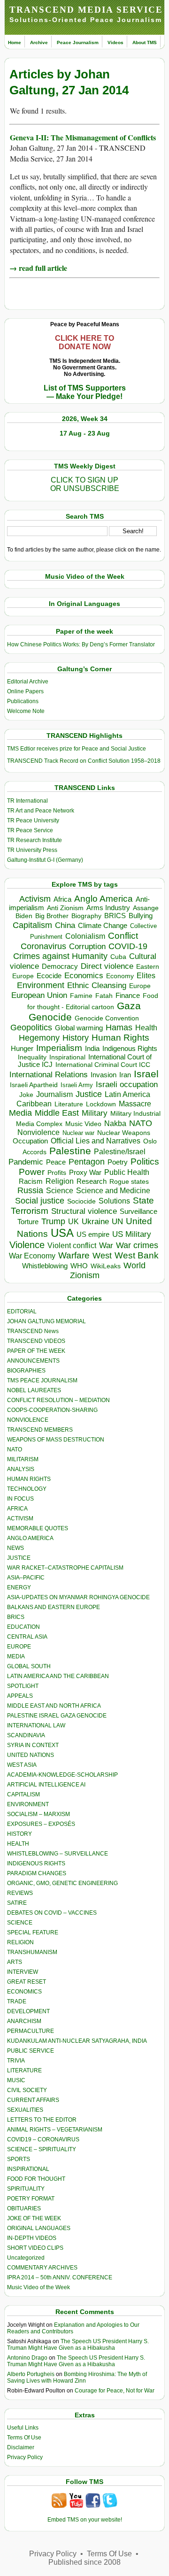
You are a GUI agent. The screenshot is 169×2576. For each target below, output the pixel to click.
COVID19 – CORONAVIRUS (43, 2139)
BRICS (115, 916)
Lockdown (101, 1104)
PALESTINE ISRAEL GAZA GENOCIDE (57, 1716)
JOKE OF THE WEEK (34, 2218)
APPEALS (20, 1696)
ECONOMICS (24, 1992)
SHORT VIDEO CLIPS (35, 2248)
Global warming (79, 1028)
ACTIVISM (20, 1518)
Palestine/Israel (120, 1152)
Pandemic (26, 1162)
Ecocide (49, 976)
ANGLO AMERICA (30, 1538)
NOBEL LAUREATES (34, 1390)
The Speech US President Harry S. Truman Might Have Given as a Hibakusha (78, 2345)
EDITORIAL (22, 1311)
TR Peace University (33, 820)
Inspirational (67, 1057)
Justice (89, 1094)
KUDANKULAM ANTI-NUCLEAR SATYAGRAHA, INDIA (77, 2041)
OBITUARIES (24, 2208)
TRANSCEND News (33, 1331)
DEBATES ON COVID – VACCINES (52, 1913)
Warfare (74, 1255)
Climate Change (103, 925)
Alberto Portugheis (31, 2374)
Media (20, 1113)
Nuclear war (78, 1133)
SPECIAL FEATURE (33, 1932)
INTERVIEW (23, 1972)
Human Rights (120, 1038)
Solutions (114, 1201)
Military (95, 1113)
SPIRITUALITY (26, 2189)
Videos (115, 42)
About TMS (145, 42)
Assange (146, 908)
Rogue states (129, 1182)
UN (117, 1222)
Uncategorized (26, 2258)
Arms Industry (108, 908)
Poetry (118, 1162)
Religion (60, 1181)
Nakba (115, 1123)
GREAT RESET (27, 1982)
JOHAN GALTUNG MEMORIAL (46, 1321)
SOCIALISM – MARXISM (38, 1814)
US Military (132, 1234)
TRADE (17, 2001)
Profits (57, 1173)
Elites (146, 975)
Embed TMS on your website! (85, 2520)
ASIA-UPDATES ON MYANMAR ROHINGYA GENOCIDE (78, 1597)
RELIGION (20, 1942)
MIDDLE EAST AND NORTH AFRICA (54, 1706)
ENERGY (19, 1587)
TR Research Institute (35, 840)
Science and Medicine (113, 1191)
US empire (93, 1234)
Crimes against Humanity (60, 956)
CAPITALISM (23, 1794)
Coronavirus (43, 946)
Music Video (83, 1124)
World (134, 1265)
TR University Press (32, 850)
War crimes (137, 1245)
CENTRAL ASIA (27, 1637)
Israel (146, 1074)
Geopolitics (31, 1027)
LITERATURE (24, 2070)
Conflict (123, 935)
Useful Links (23, 2428)
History (76, 1038)
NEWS (15, 1548)
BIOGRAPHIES (26, 1371)
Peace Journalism (78, 42)
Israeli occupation (127, 1084)
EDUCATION (23, 1627)
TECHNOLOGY (27, 1489)
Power (32, 1172)
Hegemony (39, 1038)
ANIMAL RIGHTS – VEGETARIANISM (55, 2130)
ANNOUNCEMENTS (33, 1361)
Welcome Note (26, 711)
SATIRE (17, 1903)
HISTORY (19, 1834)
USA (62, 1233)
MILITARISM (23, 1459)
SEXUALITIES (25, 2110)
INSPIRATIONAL (28, 2169)
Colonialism (85, 936)
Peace (56, 1162)
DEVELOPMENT (28, 2011)
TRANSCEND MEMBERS (40, 1430)
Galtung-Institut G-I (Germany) (45, 860)
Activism (35, 899)
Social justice (40, 1201)
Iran (125, 1075)
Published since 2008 (84, 2562)
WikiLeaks (106, 1266)
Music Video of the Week (38, 2287)
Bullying (141, 916)
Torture (28, 1222)
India (92, 1049)
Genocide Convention (107, 1018)
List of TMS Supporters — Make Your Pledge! (85, 392)
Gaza (129, 1006)
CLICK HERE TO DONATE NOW (84, 342)
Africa (62, 899)
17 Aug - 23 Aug (85, 433)
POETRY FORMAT (31, 2199)
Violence (27, 1245)
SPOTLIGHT (23, 1686)
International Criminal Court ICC (103, 1065)
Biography (86, 916)
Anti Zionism (65, 908)
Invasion (104, 1075)
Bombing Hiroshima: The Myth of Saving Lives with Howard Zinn (77, 2377)
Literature (69, 1104)
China (65, 925)
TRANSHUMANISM (32, 1952)
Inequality (32, 1057)
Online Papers (25, 691)
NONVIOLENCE (28, 1420)
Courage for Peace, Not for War (115, 2391)
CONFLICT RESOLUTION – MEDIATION (58, 1400)
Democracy (60, 966)
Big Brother (52, 916)
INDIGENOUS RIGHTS (36, 1863)
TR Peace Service (30, 830)
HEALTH (18, 1844)
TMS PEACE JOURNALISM (42, 1380)
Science (60, 1191)
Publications (23, 701)
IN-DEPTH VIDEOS (32, 2238)
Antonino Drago (27, 2358)
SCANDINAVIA (26, 1735)
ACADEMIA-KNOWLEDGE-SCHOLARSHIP (62, 1775)
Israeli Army (77, 1085)
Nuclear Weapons (124, 1133)
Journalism (54, 1094)
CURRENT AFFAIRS (33, 2100)
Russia (30, 1190)
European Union (39, 995)
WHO (79, 1266)
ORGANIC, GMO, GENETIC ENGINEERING (62, 1883)
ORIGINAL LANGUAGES (39, 2228)
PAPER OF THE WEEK (36, 1351)
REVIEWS (20, 1893)
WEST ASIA (22, 1765)
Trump (53, 1221)
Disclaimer (21, 2447)
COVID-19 (128, 946)
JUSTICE (19, 1558)
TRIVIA (16, 2061)
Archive (39, 42)
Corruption (87, 947)
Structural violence (84, 1211)
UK (73, 1221)
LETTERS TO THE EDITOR (42, 2120)
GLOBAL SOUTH (29, 1666)
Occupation (30, 1141)
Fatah (104, 996)
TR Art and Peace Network (41, 811)
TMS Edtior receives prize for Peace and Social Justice (77, 749)
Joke (26, 1095)
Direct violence (107, 966)
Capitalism (32, 925)
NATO (141, 1123)
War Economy (32, 1256)
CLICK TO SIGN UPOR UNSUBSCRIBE (85, 484)
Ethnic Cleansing (97, 985)
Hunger (22, 1049)
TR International (27, 801)
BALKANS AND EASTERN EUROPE (54, 1607)
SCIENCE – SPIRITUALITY (42, 2149)
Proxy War (85, 1172)
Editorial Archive (28, 682)
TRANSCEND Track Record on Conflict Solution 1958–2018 (84, 761)
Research (92, 1181)
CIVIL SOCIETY (27, 2090)
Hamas (119, 1027)
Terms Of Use (24, 2438)
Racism (31, 1181)
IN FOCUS (20, 1499)
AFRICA (17, 1509)
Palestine (70, 1151)
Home (15, 42)
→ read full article (38, 268)
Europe (140, 986)
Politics (145, 1161)
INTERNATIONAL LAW (36, 1725)
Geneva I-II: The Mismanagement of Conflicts (83, 137)
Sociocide (81, 1201)
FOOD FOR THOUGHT (36, 2179)
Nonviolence (38, 1132)
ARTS (15, 1962)
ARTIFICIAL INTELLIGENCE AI (46, 1785)
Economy (120, 976)
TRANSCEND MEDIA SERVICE (86, 10)
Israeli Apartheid (34, 1085)
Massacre (135, 1104)
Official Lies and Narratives (96, 1141)
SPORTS (19, 2159)
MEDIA (16, 1656)
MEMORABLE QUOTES (38, 1528)
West (102, 1256)
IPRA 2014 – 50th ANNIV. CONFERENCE (60, 2277)
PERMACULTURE (31, 2031)
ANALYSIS (21, 1469)
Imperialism (59, 1048)
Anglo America (104, 899)
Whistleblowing (45, 1266)
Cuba (118, 957)
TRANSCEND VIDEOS (36, 1341)
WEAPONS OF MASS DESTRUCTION (56, 1440)
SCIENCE (20, 1923)
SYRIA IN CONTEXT (33, 1745)
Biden (24, 916)
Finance (128, 996)
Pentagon (87, 1162)
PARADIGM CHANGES (37, 1873)
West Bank (137, 1255)
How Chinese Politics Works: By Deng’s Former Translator (81, 644)
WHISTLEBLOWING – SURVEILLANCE (58, 1854)
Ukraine (95, 1221)
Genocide (50, 1017)
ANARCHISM (24, 2021)
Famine (81, 996)
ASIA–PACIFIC (26, 1578)
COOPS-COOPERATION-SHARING (52, 1410)
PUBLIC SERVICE (31, 2051)
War (106, 1246)
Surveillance (138, 1211)
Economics (84, 976)
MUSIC (16, 2080)
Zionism (85, 1275)
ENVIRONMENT (28, 1804)
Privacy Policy (25, 2457)
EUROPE (19, 1647)
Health (146, 1028)
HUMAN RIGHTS (29, 1479)
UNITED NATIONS (31, 1755)
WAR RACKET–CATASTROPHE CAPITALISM (65, 1568)
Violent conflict (72, 1246)
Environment (41, 985)
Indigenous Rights (130, 1048)
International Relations (49, 1075)
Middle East (57, 1113)
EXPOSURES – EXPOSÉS (41, 1824)
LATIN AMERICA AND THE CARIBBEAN (58, 1676)
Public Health (127, 1172)
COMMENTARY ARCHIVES (42, 2268)
